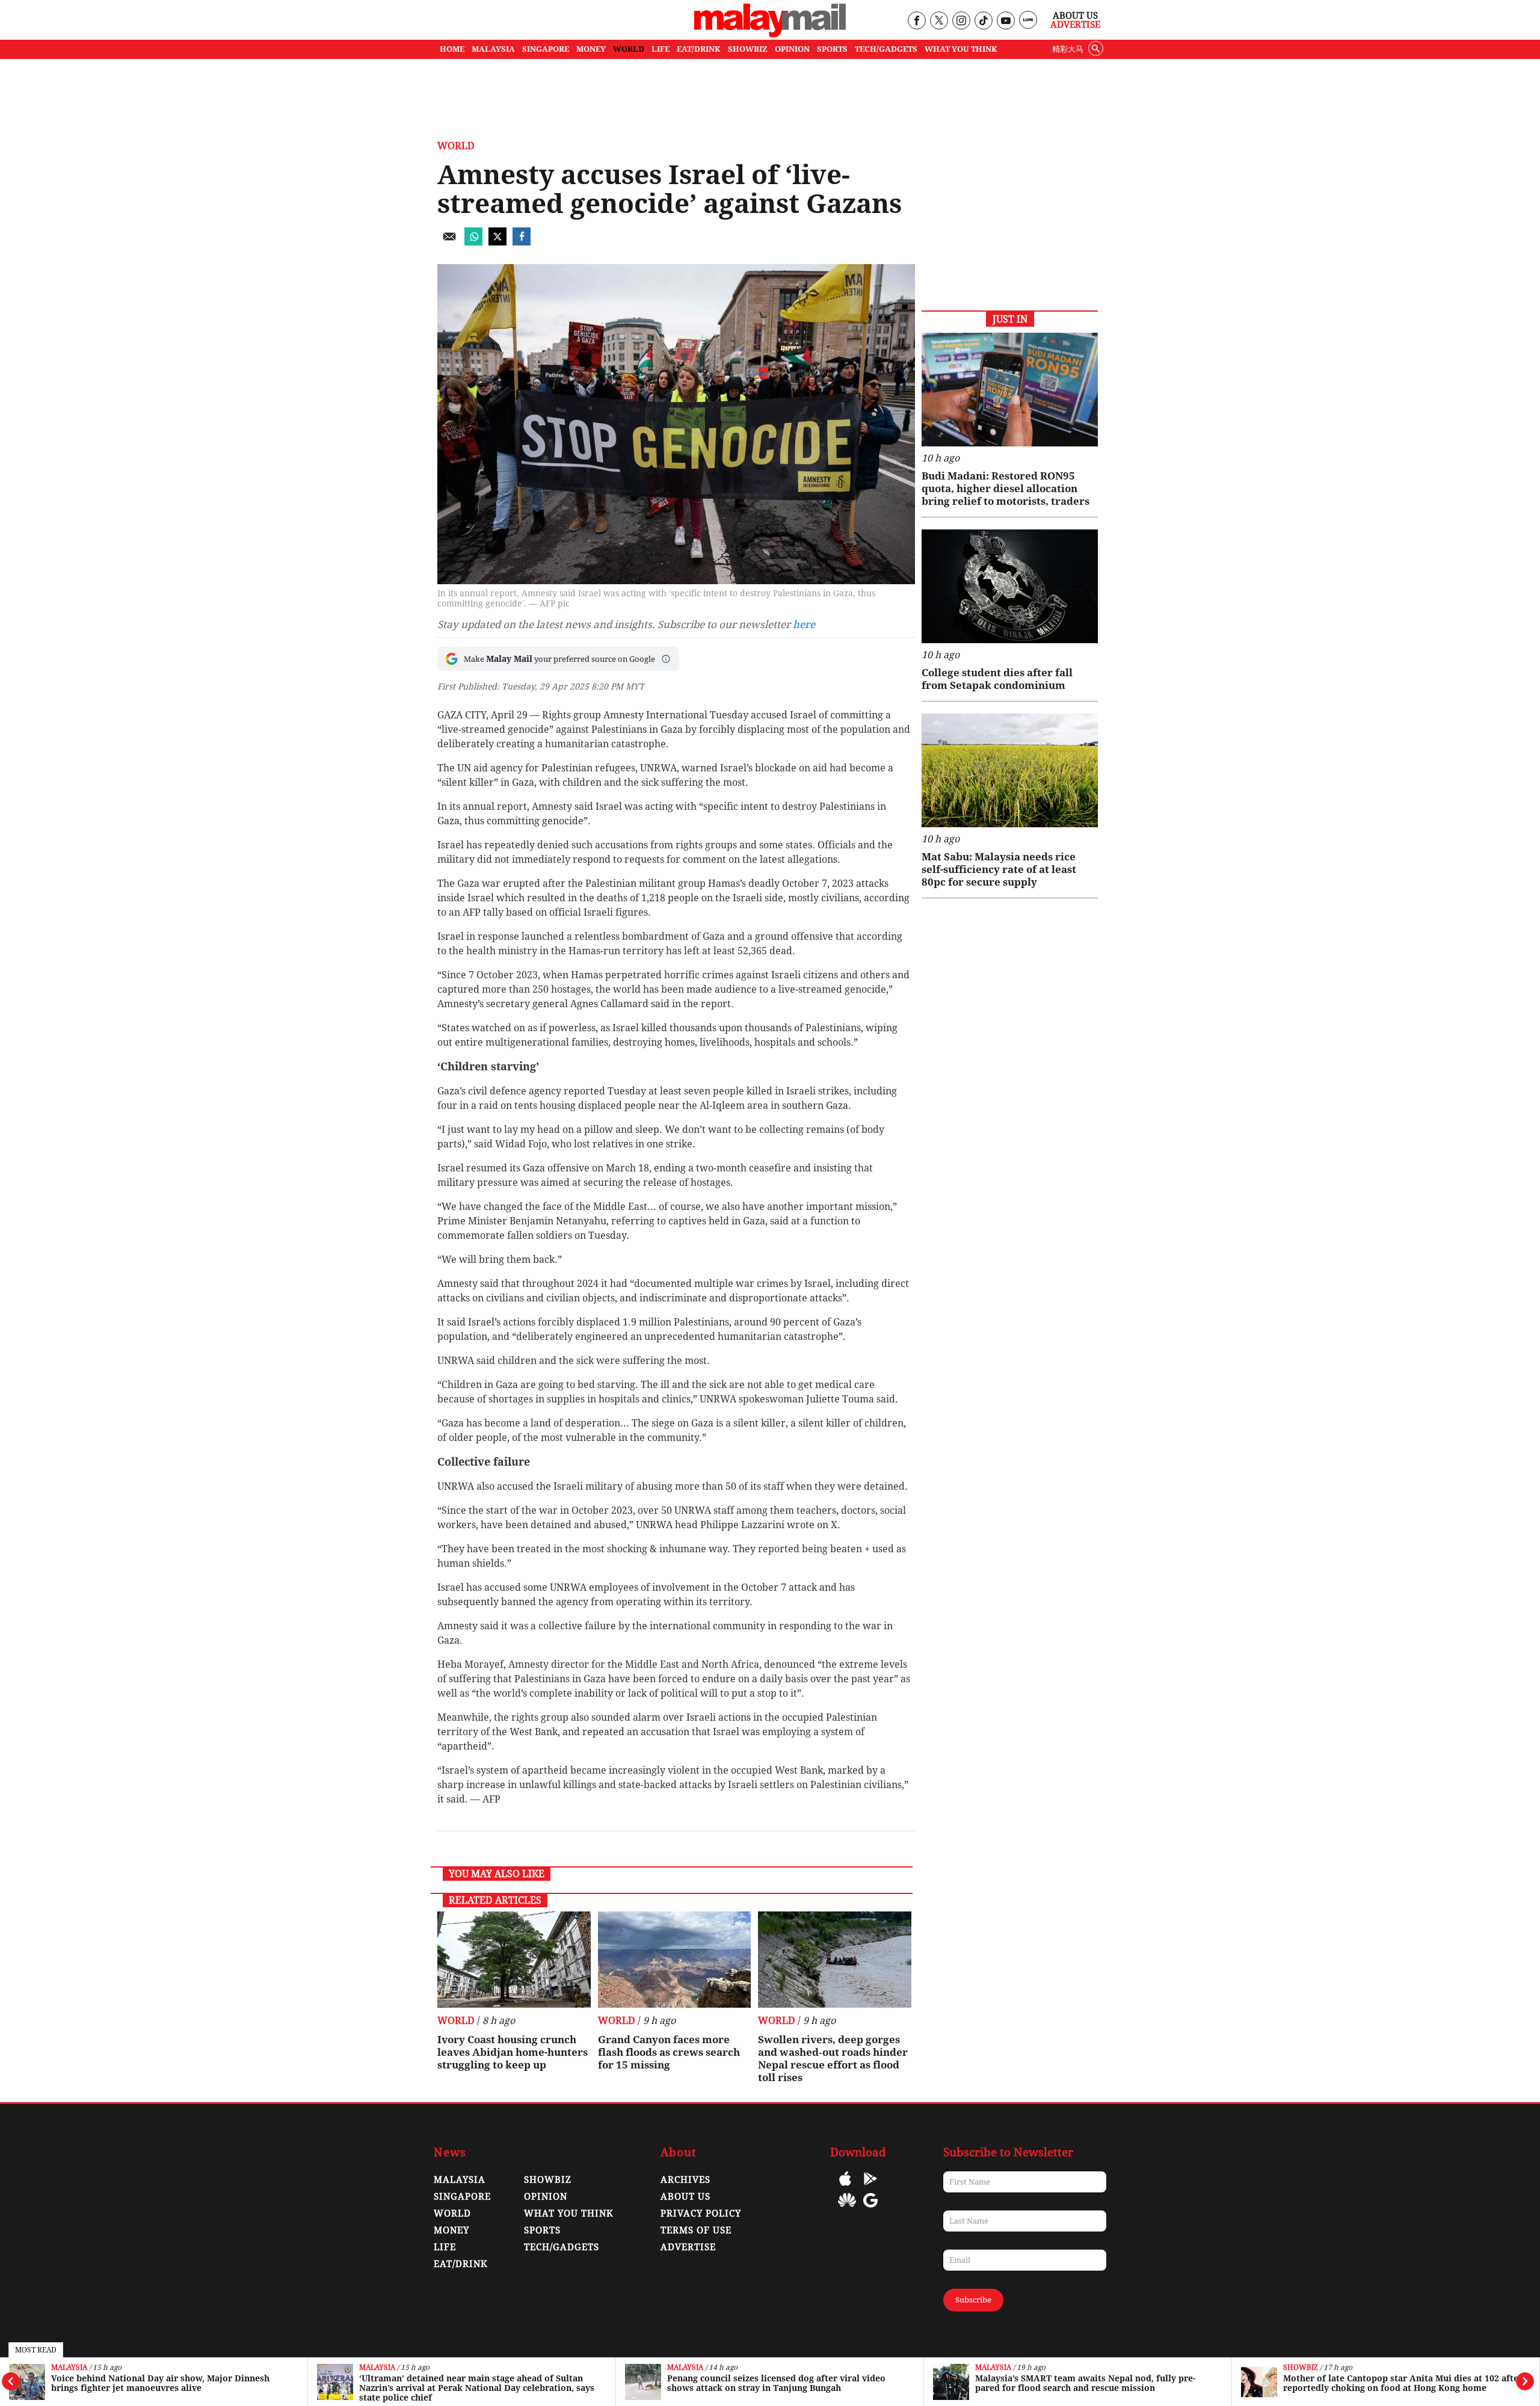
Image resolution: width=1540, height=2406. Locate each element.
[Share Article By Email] (449, 242)
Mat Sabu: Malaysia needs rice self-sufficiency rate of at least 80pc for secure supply (999, 869)
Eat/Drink (461, 2264)
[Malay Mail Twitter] (939, 21)
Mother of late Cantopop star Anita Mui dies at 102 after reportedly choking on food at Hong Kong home (1403, 2383)
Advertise (1075, 25)
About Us (1075, 16)
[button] (666, 659)
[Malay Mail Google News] (870, 2209)
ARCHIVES (685, 2180)
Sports (542, 2230)
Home (452, 49)
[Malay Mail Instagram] (961, 21)
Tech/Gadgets (562, 2247)
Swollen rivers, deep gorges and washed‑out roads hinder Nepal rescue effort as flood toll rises (833, 2059)
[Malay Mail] (770, 34)
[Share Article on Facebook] (522, 242)
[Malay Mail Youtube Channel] (1006, 21)
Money (451, 2230)
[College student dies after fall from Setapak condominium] (1010, 586)
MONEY (591, 49)
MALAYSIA (493, 49)
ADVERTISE (688, 2247)
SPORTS (832, 49)
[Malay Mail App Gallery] (847, 2209)
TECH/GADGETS (886, 49)
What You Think (961, 49)
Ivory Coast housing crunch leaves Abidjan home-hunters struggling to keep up (513, 2052)
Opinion (546, 2197)
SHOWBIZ (748, 49)
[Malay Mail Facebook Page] (916, 21)
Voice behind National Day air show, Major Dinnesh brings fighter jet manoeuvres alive (160, 2383)
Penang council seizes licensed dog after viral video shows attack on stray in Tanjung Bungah (776, 2383)
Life (445, 2247)
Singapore (462, 2197)
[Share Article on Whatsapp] (473, 242)
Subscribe (973, 2300)
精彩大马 (1068, 49)
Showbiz (1301, 2368)
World (456, 146)
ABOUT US (685, 2197)
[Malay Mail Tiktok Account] (983, 21)
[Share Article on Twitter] (497, 242)
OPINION (792, 49)
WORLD (629, 49)
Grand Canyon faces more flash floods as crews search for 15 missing (669, 2052)
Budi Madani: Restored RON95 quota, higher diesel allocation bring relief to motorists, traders (1006, 489)
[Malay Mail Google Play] (870, 2187)
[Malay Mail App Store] (845, 2187)
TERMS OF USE (696, 2230)
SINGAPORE (546, 49)
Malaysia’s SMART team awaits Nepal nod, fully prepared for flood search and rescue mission (1085, 2383)
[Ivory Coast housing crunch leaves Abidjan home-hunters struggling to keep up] (514, 1960)
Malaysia (69, 2368)
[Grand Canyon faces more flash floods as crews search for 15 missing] (675, 1960)
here (804, 625)
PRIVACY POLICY (701, 2213)
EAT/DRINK (699, 49)
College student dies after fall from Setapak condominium (997, 679)
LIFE (661, 49)
